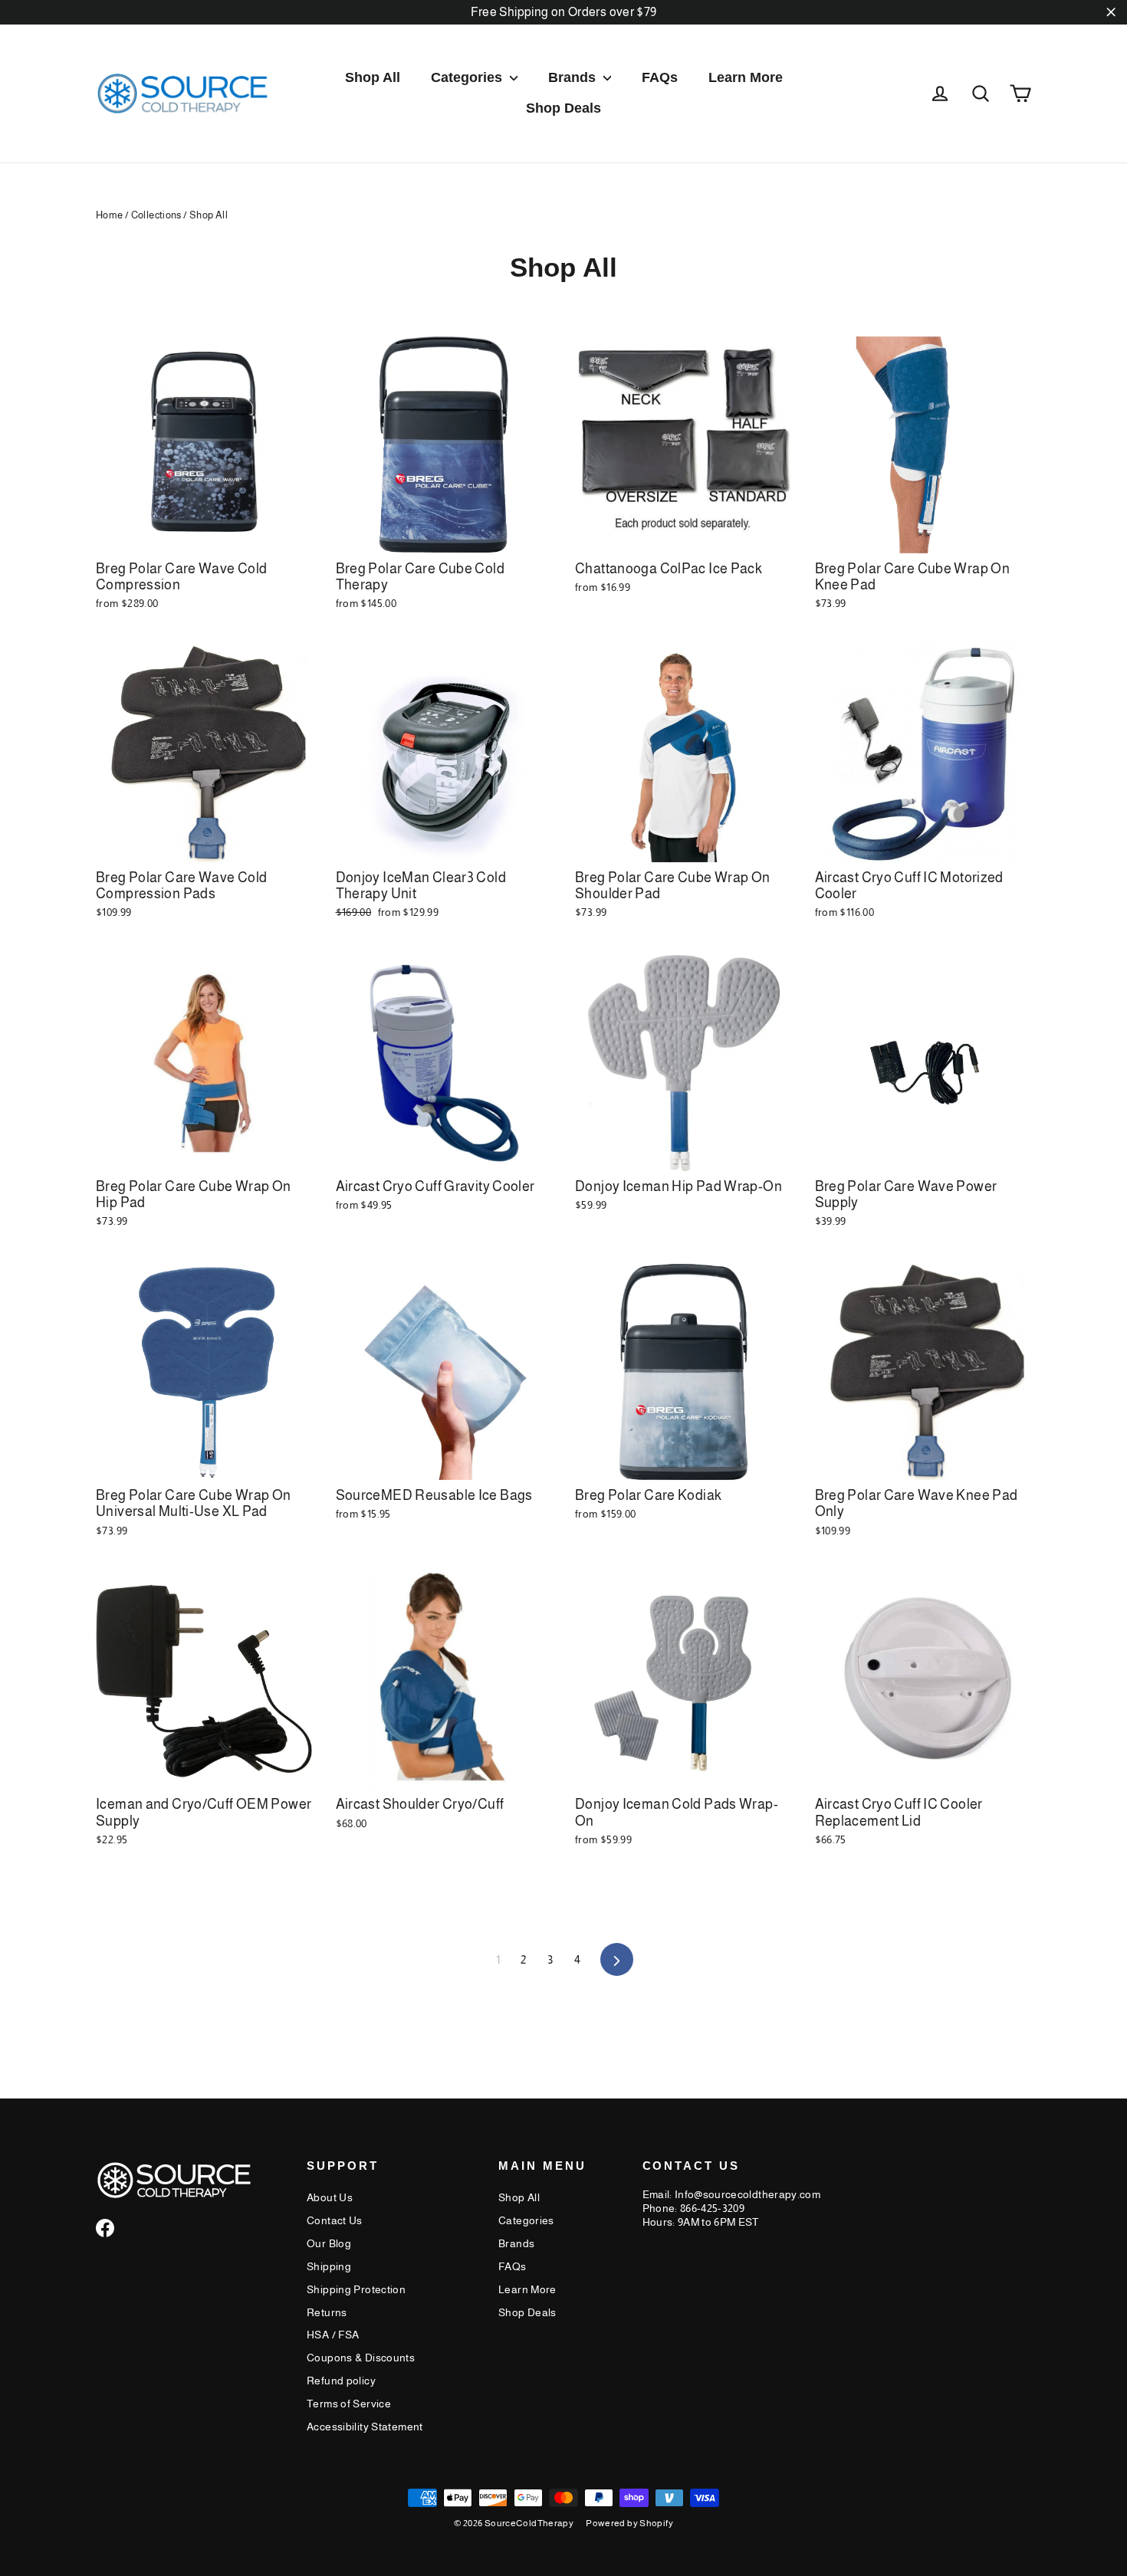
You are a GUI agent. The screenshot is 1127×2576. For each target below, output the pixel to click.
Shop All (373, 77)
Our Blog (329, 2243)
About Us (330, 2197)
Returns (327, 2312)
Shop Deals (563, 108)
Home (110, 215)
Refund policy (341, 2381)
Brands (574, 77)
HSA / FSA (333, 2335)
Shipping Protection (356, 2289)
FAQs (660, 77)
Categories (468, 77)
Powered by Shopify (629, 2523)
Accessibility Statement (365, 2427)
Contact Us (335, 2220)
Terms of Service (349, 2404)
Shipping (329, 2266)
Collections (156, 215)
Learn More (746, 77)
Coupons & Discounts (361, 2358)
